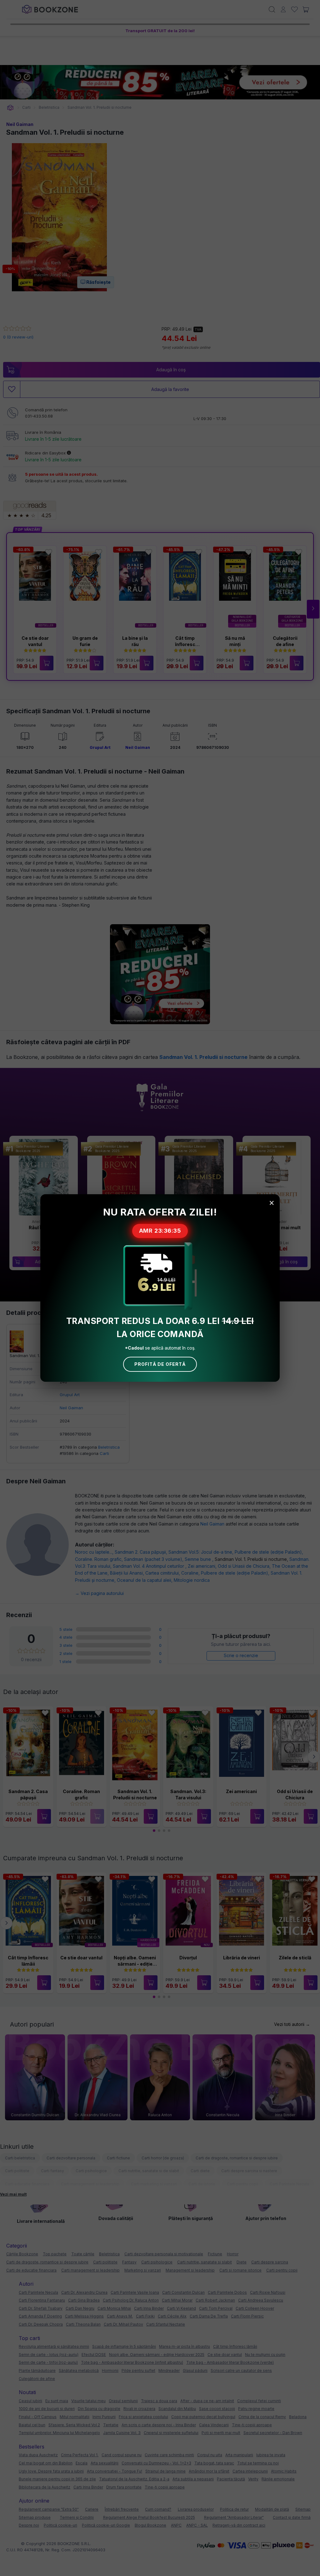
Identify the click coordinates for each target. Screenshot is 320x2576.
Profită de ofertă (160, 1364)
